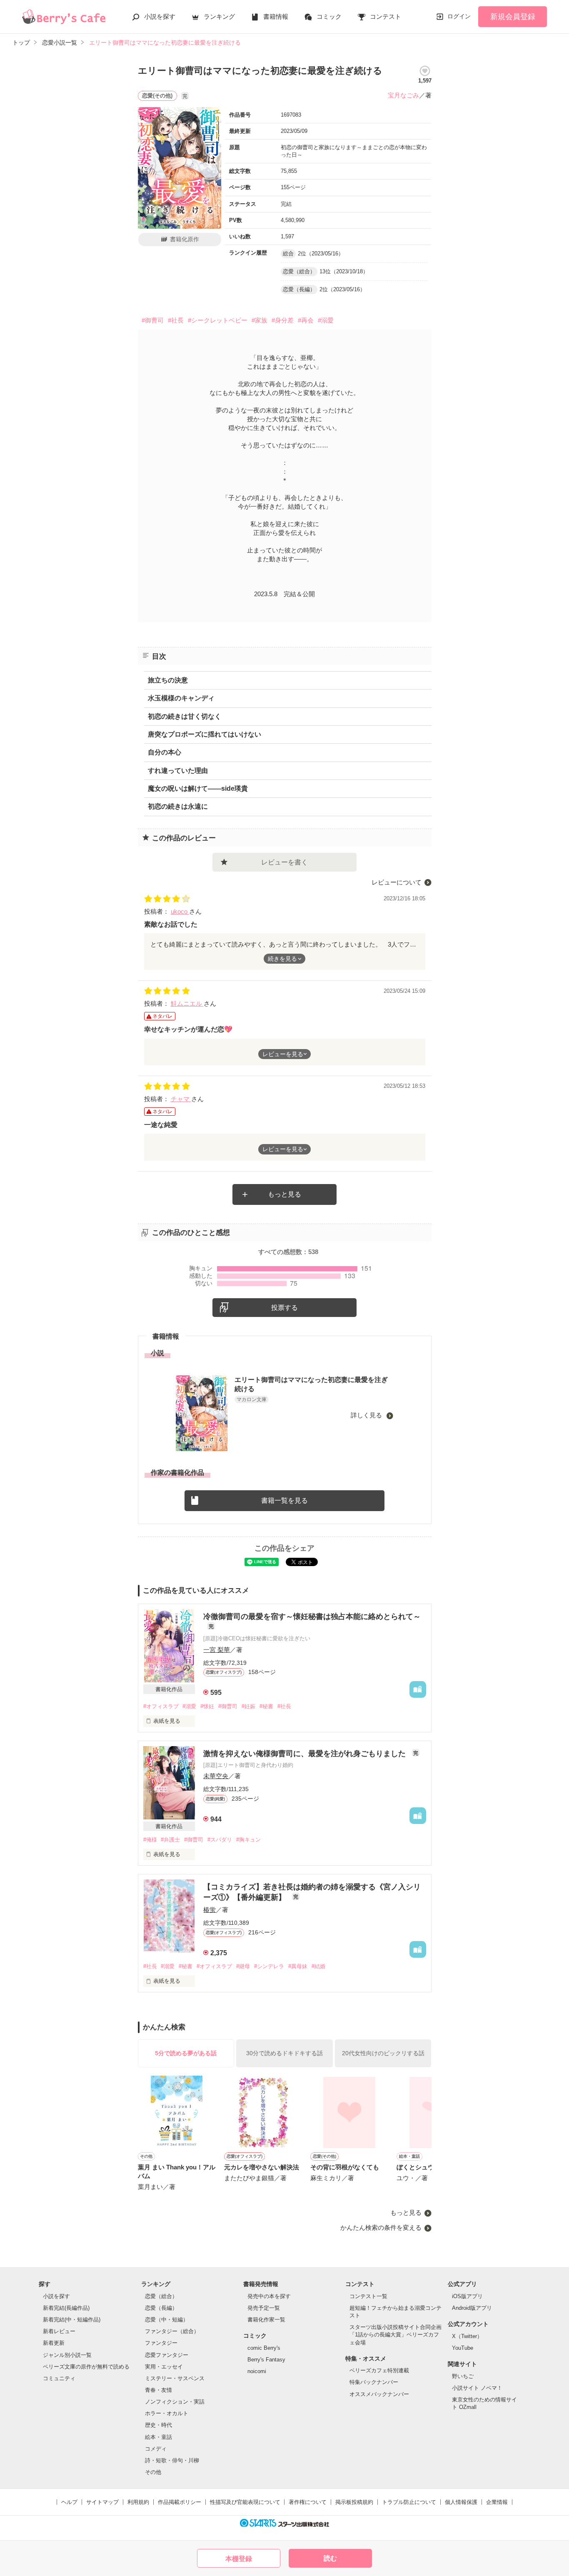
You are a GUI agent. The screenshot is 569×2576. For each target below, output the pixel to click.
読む (330, 2558)
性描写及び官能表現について (245, 2502)
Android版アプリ (472, 2308)
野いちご (463, 2376)
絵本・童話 (158, 2437)
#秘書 (266, 1706)
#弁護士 (170, 1840)
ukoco (180, 911)
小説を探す (160, 16)
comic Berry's (264, 2348)
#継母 (243, 1966)
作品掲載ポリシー (180, 2502)
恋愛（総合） (161, 2296)
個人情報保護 (461, 2502)
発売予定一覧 (264, 2308)
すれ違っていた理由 (178, 771)
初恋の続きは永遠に (178, 806)
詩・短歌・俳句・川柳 (172, 2460)
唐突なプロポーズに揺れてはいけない (205, 734)
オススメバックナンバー (379, 2394)
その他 (153, 2472)
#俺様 (150, 1840)
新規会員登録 (513, 17)
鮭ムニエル (187, 1003)
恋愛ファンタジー (167, 2355)
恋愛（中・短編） (167, 2320)
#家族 (260, 320)
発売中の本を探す (269, 2296)
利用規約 (138, 2502)
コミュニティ (59, 2378)
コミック (329, 16)
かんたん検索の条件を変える (381, 2227)
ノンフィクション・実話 (175, 2402)
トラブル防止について (409, 2502)
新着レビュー (59, 2331)
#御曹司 (153, 320)
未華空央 (216, 1776)
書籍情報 (276, 16)
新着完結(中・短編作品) (72, 2320)
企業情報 (497, 2502)
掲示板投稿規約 (354, 2502)
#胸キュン (248, 1840)
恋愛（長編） (161, 2308)
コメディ (156, 2449)
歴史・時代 (158, 2425)
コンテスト (386, 16)
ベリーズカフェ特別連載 (379, 2370)
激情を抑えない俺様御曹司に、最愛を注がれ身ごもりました (306, 1754)
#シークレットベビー (218, 320)
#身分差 (283, 320)
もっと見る (284, 1194)
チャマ (181, 1099)
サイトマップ (102, 2502)
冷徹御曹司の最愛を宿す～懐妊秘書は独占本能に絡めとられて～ (312, 1617)
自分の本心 (165, 752)
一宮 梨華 (217, 1650)
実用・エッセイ (164, 2367)
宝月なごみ (403, 95)
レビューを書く (284, 862)
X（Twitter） (467, 2336)
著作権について (308, 2502)
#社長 (176, 320)
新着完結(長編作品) (66, 2308)
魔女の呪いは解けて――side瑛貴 (198, 788)
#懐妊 (207, 1706)
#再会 (306, 320)
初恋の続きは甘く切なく (185, 716)
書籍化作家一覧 (266, 2320)
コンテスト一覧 (368, 2296)
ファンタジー (161, 2343)
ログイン (459, 16)
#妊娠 (248, 1706)
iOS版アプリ (467, 2296)
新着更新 (54, 2343)
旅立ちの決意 (168, 680)
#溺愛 (326, 320)
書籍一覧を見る (284, 1500)
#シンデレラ (269, 1966)
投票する (284, 1308)
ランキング (219, 16)
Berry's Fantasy (266, 2360)
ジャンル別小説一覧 (67, 2355)
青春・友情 (158, 2390)
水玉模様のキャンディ (181, 698)
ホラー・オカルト (167, 2413)
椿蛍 (210, 1910)
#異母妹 (298, 1966)
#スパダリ (220, 1840)
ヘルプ (69, 2502)
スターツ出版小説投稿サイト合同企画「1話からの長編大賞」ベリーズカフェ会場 (396, 2335)
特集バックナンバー (374, 2382)
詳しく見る (367, 1415)
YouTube (463, 2348)
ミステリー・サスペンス (175, 2378)
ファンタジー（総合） (172, 2331)
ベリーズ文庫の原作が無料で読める (86, 2367)
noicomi (257, 2371)
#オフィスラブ (161, 1706)
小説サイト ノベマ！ (477, 2388)
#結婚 (318, 1966)
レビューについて (397, 882)
